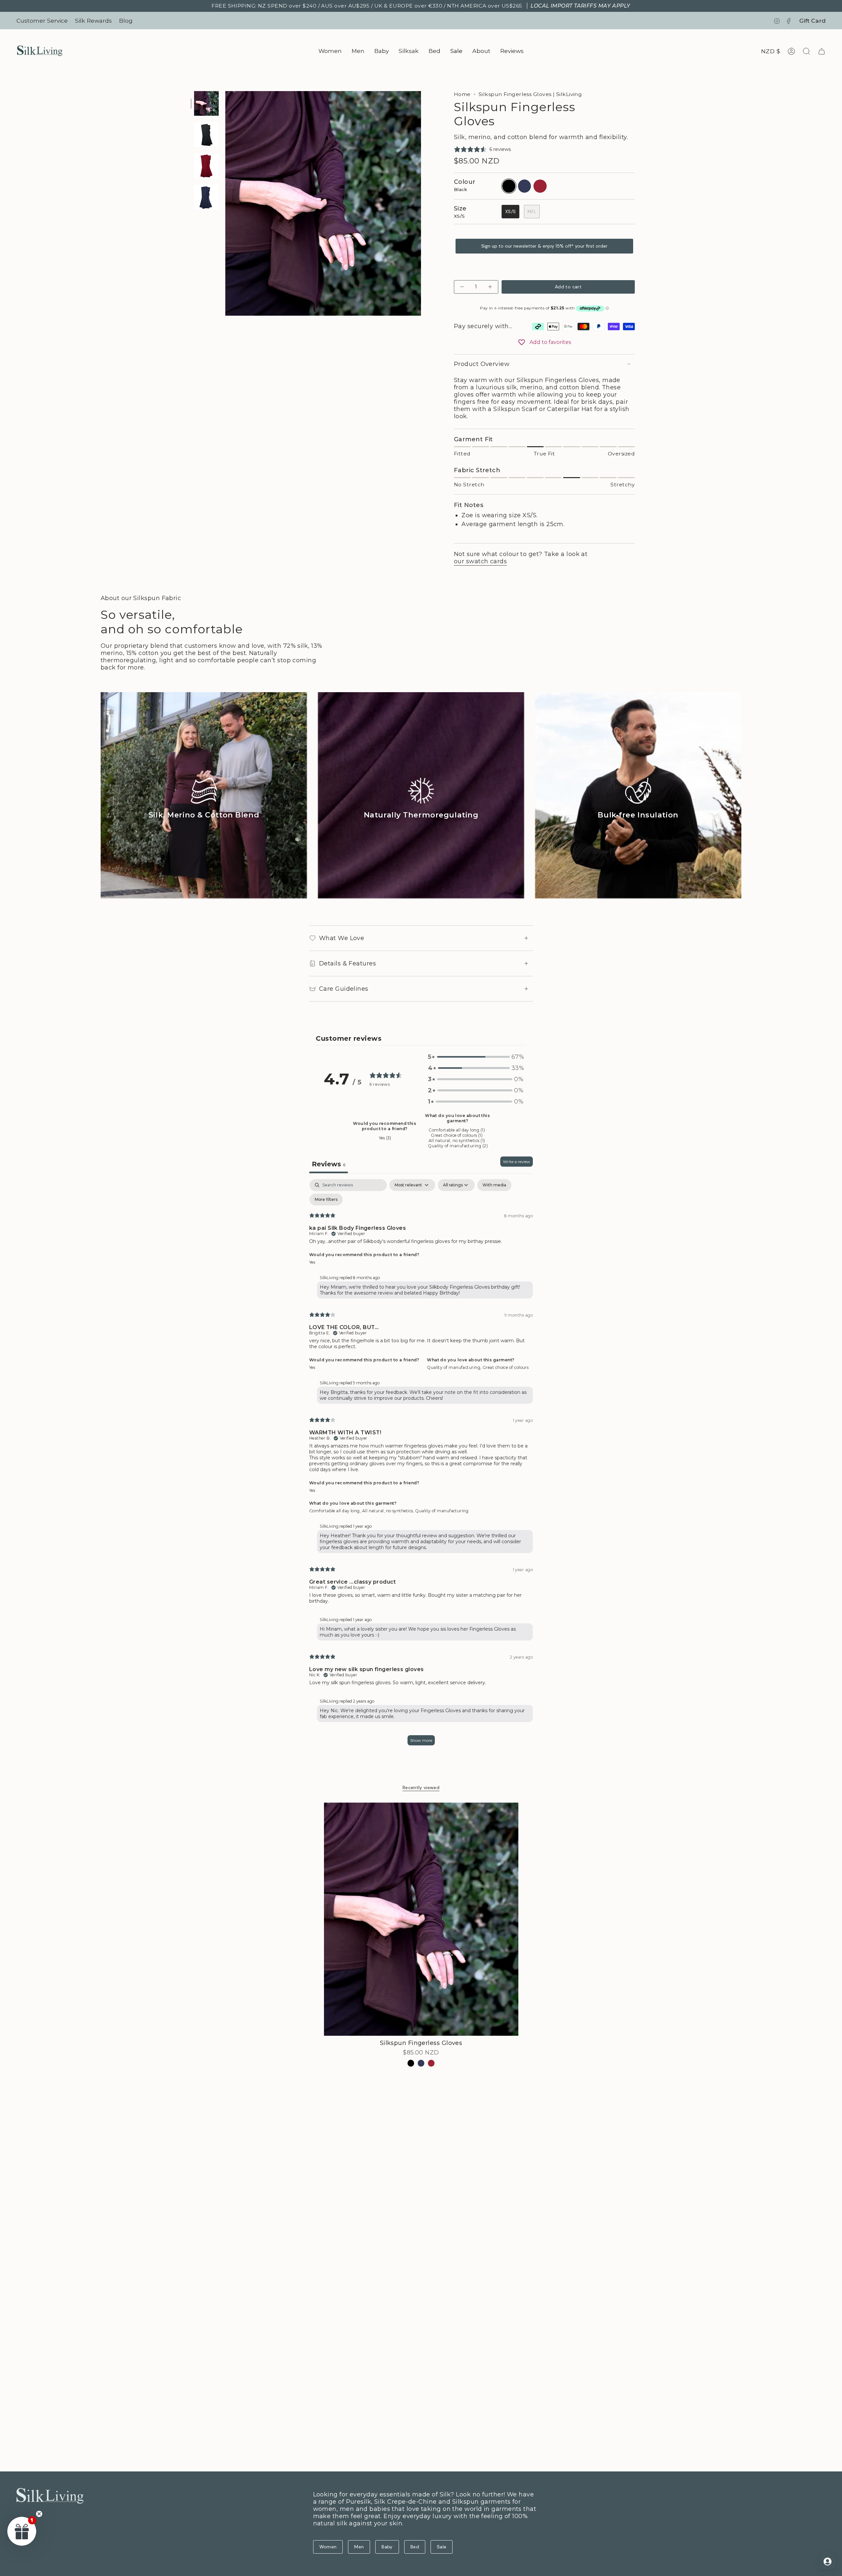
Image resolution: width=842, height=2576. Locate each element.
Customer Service (42, 21)
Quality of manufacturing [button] (442, 1511)
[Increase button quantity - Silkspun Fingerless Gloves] (489, 287)
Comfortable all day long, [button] (336, 1511)
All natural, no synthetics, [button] (389, 1511)
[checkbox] (494, 1185)
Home (462, 94)
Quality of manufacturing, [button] (455, 1367)
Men (359, 2547)
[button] (330, 51)
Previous (225, 204)
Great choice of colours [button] (506, 1367)
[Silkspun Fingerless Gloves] (421, 1919)
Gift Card (812, 21)
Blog (126, 21)
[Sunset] (431, 2063)
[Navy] (421, 2063)
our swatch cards (480, 561)
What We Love (342, 938)
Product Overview (482, 364)
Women (328, 2547)
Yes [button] (312, 1262)
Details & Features (347, 963)
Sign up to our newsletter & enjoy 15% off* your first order (544, 246)
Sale (442, 2547)
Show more (421, 1740)
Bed (415, 2547)
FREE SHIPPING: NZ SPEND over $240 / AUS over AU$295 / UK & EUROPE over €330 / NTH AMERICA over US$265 (421, 6)
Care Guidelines (344, 989)
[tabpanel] (421, 1465)
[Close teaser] (39, 2514)
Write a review (517, 1162)
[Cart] (822, 51)
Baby (387, 2547)
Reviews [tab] (329, 1164)
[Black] (411, 2063)
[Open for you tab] (828, 2562)
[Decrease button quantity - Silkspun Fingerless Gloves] (463, 287)
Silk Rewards (93, 21)
